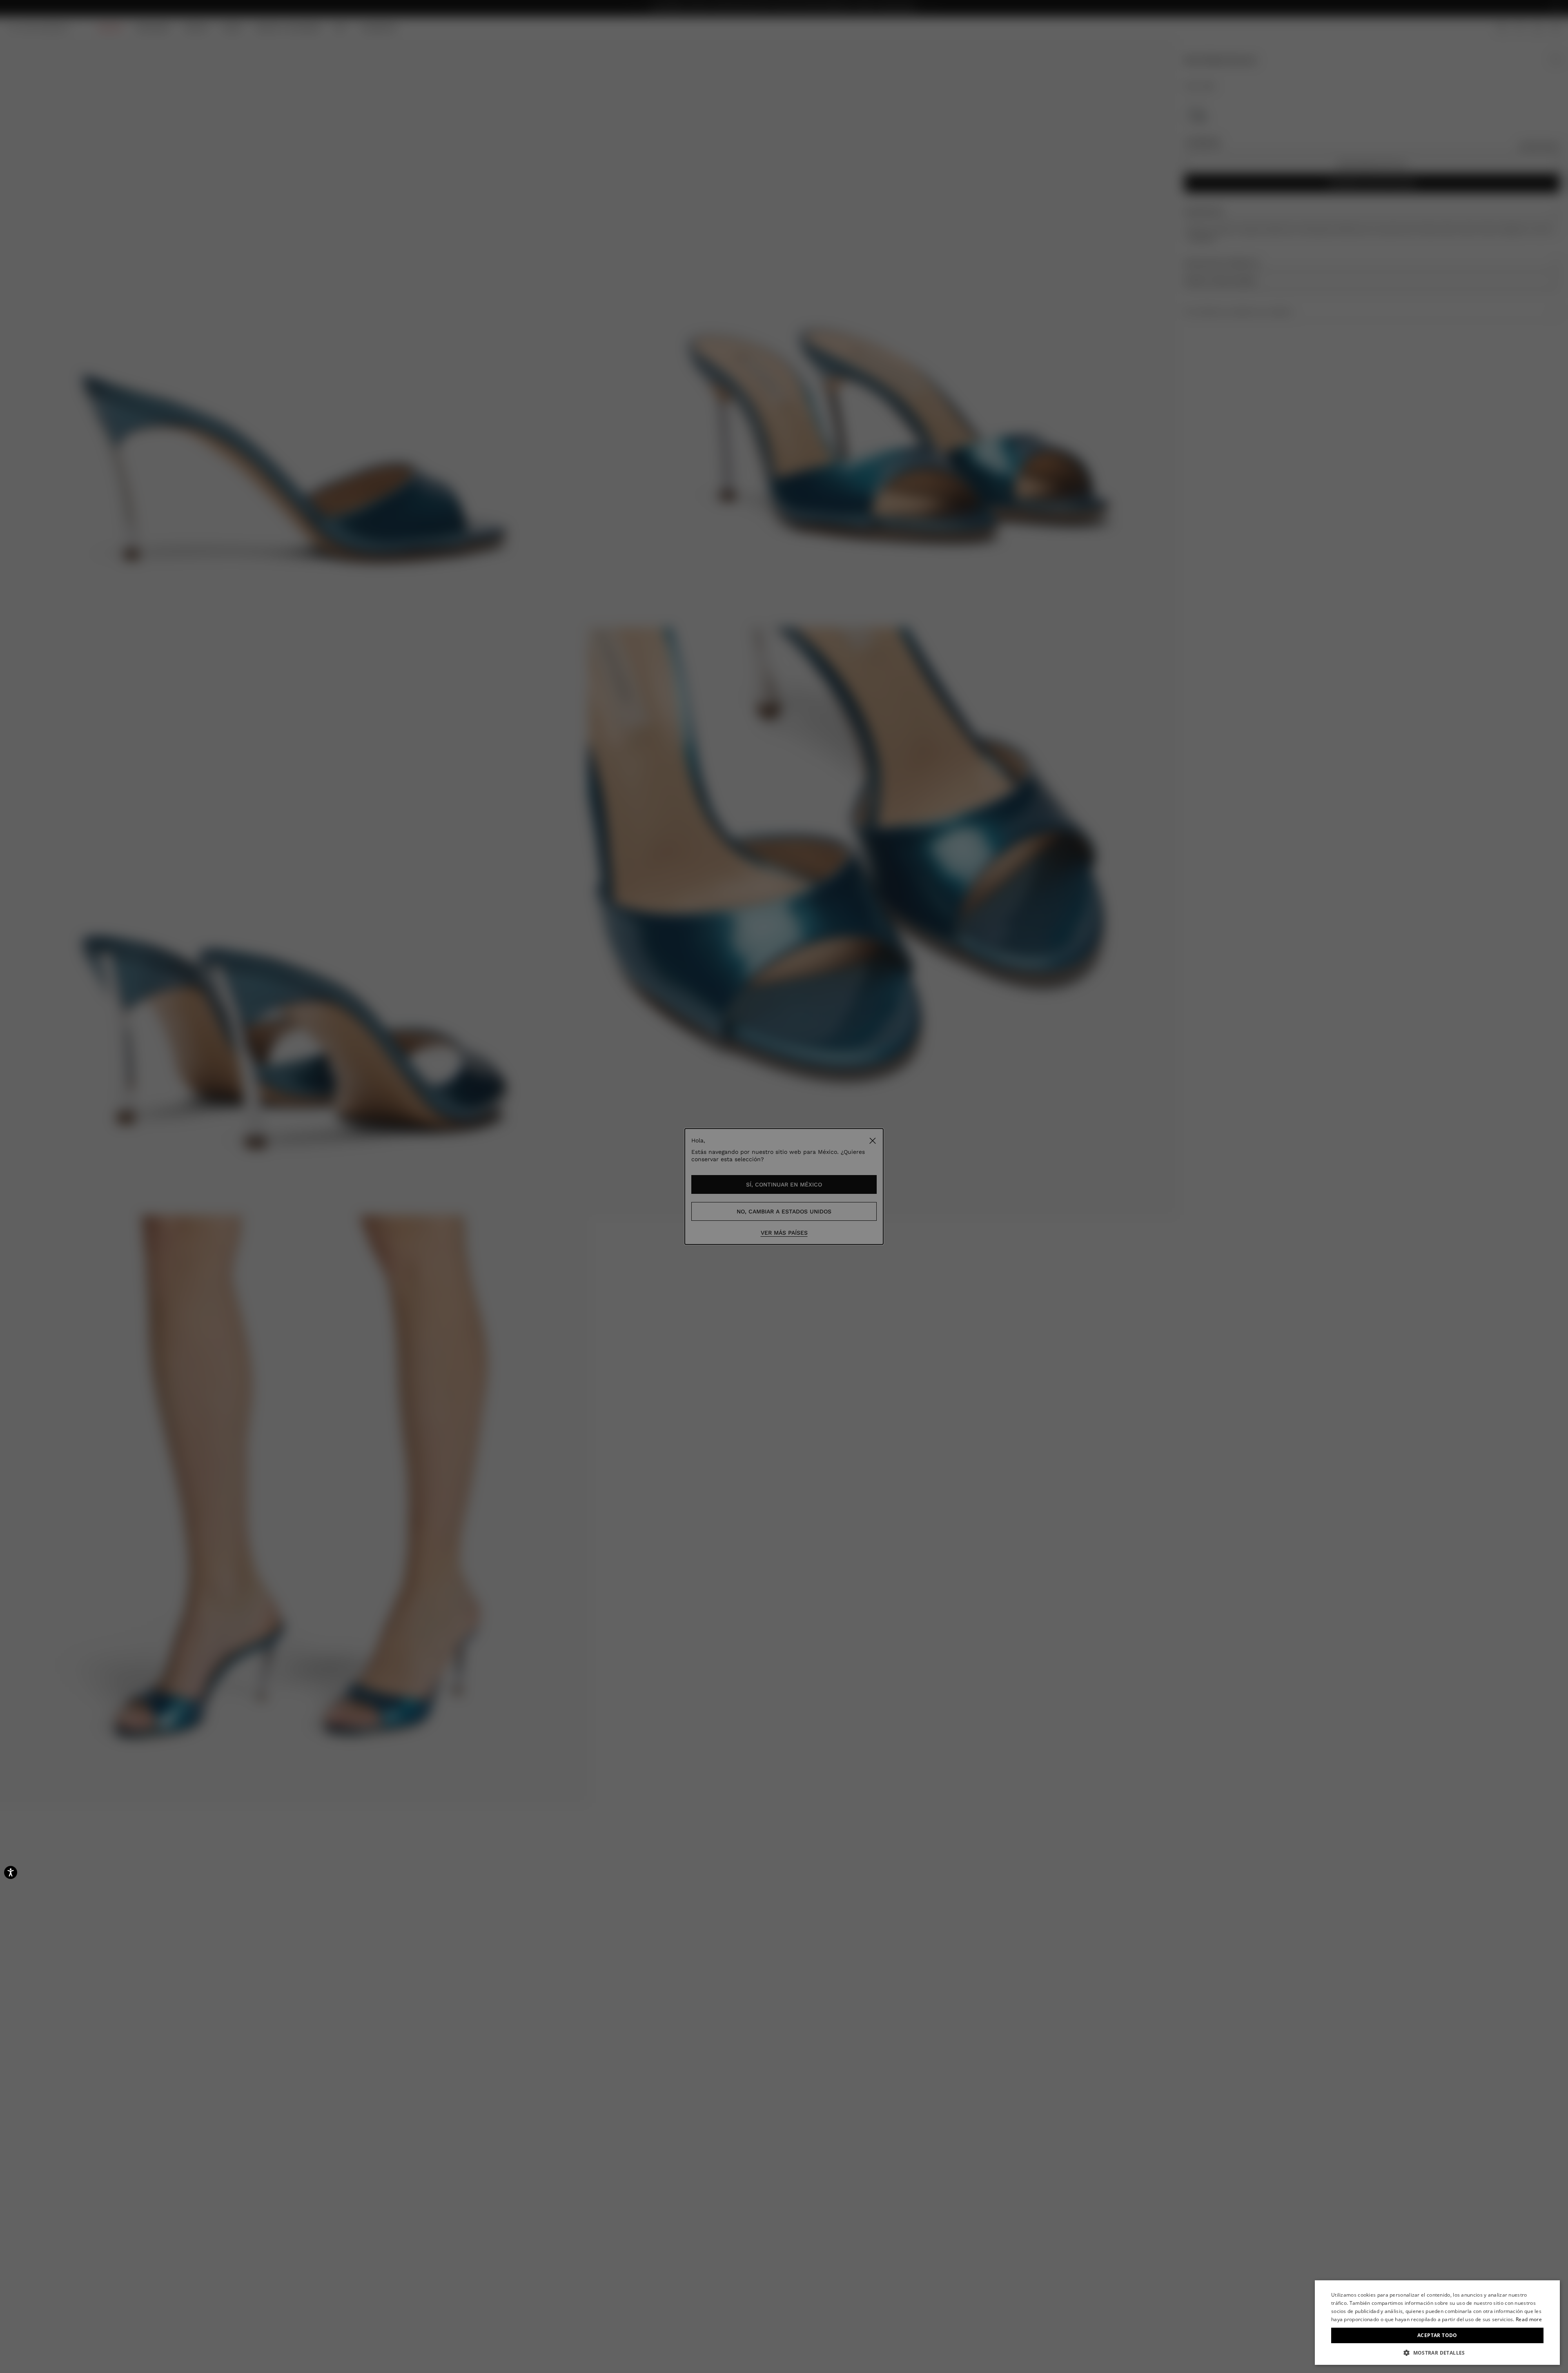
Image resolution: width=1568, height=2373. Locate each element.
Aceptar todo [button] (1437, 2335)
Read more (1529, 2319)
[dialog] (1437, 2323)
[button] (1437, 2353)
